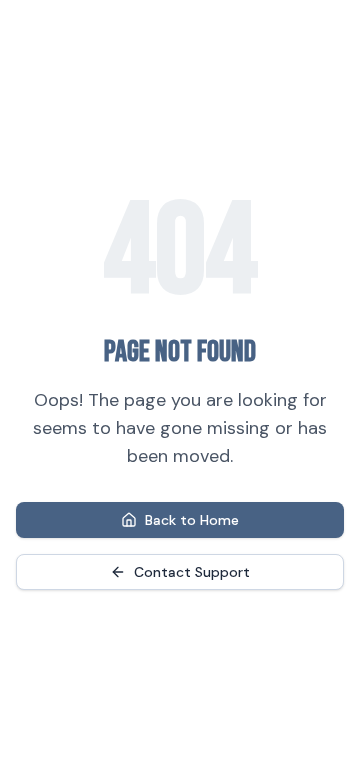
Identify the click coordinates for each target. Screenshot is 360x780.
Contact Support (192, 572)
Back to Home (192, 520)
